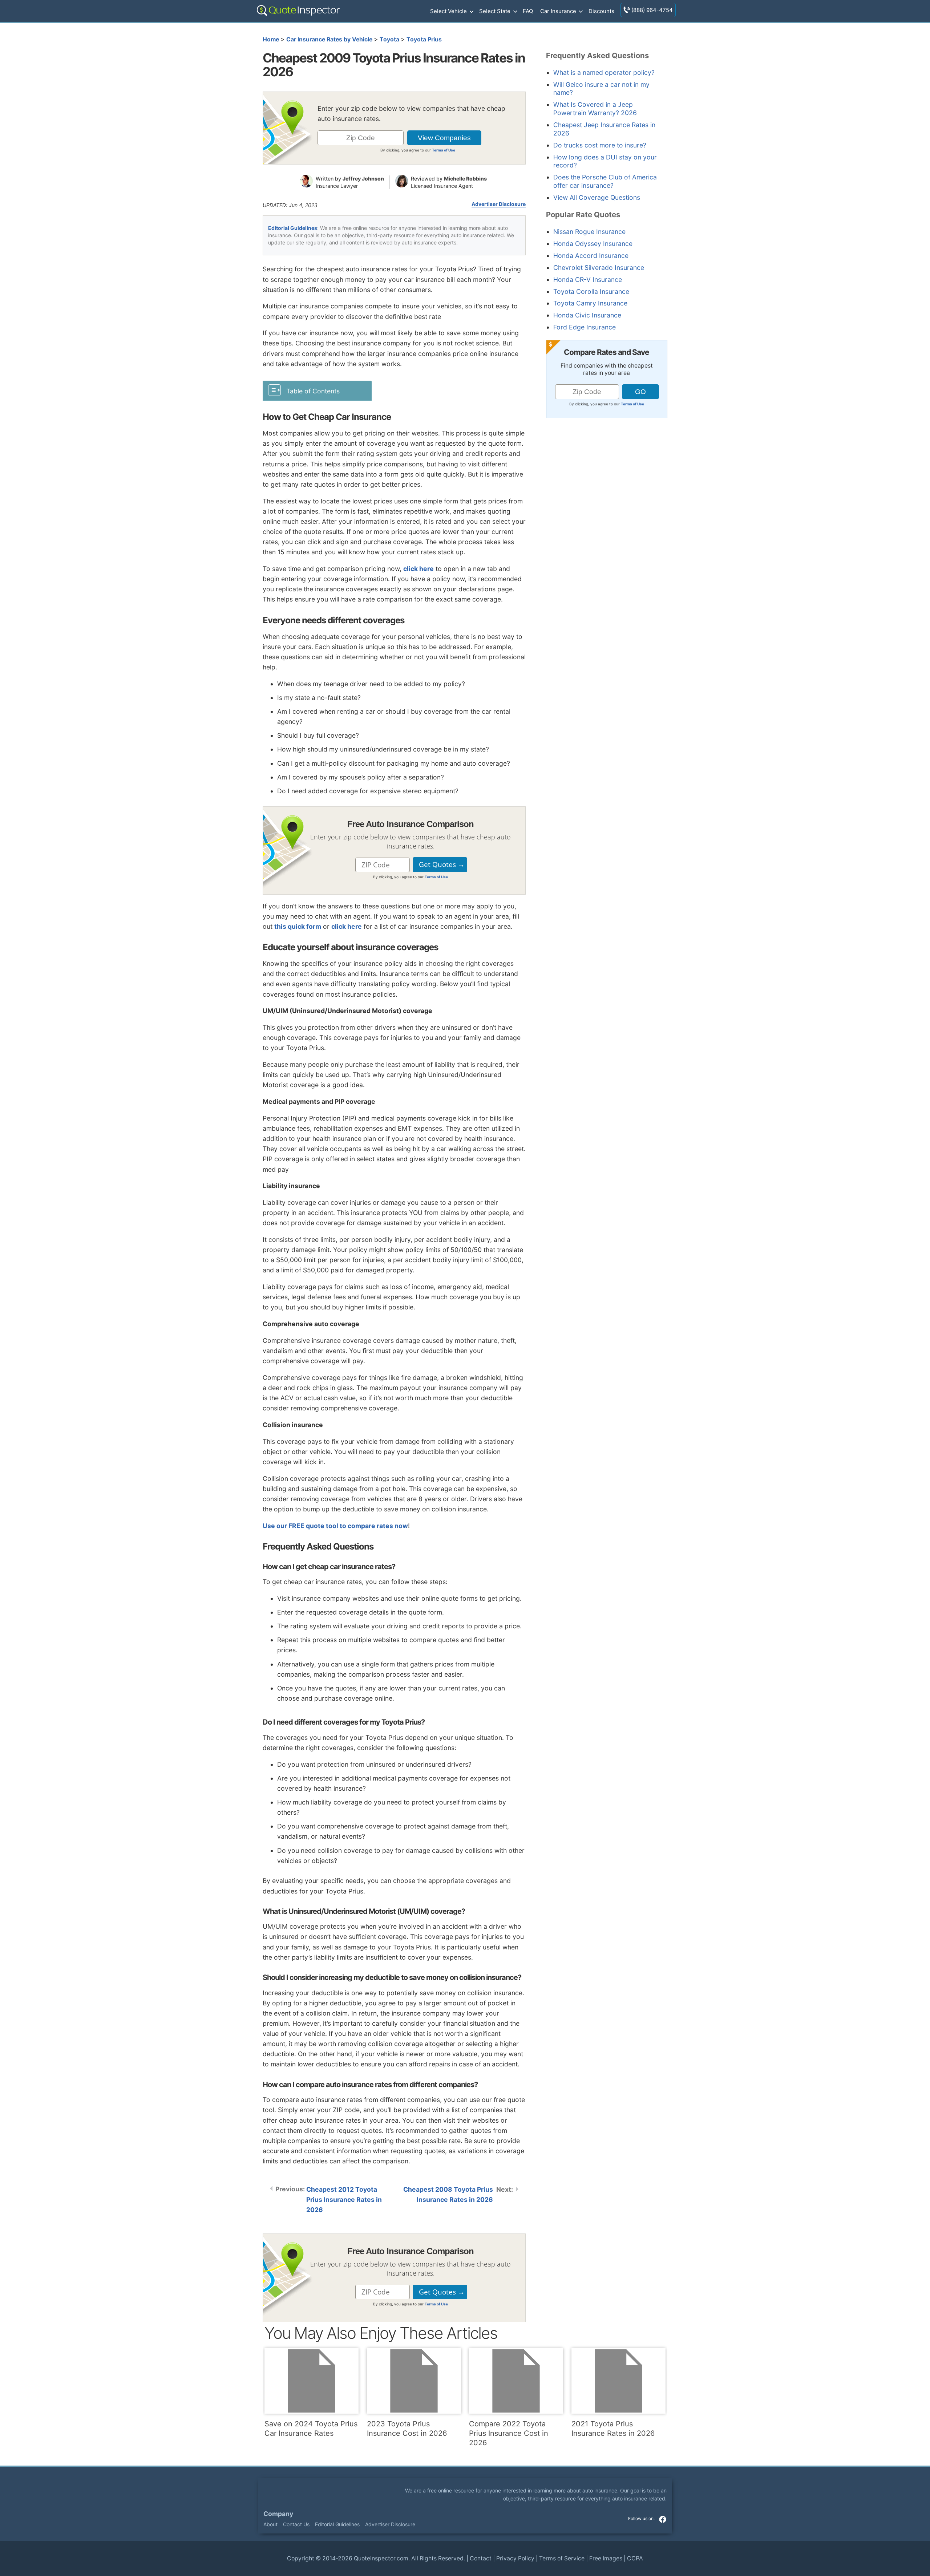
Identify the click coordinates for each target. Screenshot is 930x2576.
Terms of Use (444, 150)
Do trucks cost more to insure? (600, 145)
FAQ (528, 11)
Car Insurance (558, 11)
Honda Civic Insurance (587, 315)
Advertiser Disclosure (499, 204)
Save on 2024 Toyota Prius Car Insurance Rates (311, 2429)
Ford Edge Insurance (585, 327)
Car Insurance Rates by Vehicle (329, 39)
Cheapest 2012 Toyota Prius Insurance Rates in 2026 (344, 2200)
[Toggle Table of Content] (317, 390)
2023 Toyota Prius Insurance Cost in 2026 (407, 2429)
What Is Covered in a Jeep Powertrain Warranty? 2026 (595, 109)
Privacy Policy (515, 2558)
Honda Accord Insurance (591, 256)
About (270, 2524)
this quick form (298, 926)
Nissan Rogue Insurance (589, 232)
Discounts (601, 11)
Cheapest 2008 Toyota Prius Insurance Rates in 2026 (448, 2194)
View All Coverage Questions (597, 197)
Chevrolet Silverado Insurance (599, 268)
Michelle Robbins (465, 179)
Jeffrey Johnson (363, 179)
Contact (481, 2558)
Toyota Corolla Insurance (591, 291)
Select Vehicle (448, 11)
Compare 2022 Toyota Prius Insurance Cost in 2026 (509, 2433)
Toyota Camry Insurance (590, 303)
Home (271, 39)
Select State (495, 11)
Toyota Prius (424, 39)
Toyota (389, 39)
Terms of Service (562, 2558)
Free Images (606, 2558)
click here (418, 569)
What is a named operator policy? (604, 72)
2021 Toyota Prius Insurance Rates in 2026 (613, 2429)
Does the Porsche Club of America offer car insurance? (605, 181)
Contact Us (296, 2524)
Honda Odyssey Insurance (593, 244)
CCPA (635, 2558)
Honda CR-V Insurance (588, 280)
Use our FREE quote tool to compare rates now (335, 1526)
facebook (663, 2519)
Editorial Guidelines (293, 228)
